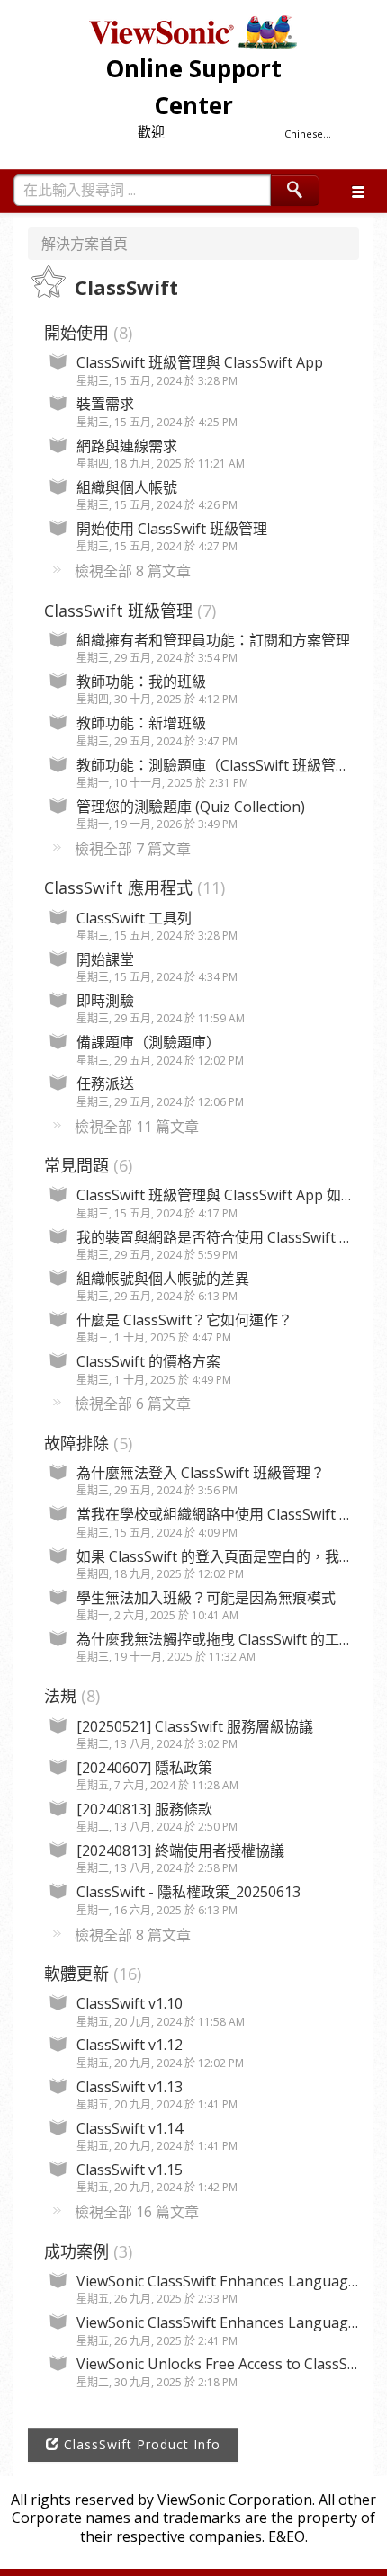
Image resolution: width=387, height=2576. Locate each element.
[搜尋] (295, 190)
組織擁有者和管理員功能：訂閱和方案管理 (213, 640)
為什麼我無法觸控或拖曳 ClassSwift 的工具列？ (229, 1639)
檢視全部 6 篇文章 (133, 1404)
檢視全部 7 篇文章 (133, 849)
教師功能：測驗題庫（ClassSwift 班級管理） (220, 765)
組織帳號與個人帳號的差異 (163, 1279)
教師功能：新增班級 (141, 723)
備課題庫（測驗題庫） (148, 1042)
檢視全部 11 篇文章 (137, 1127)
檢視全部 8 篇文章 (133, 571)
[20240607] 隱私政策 (144, 1768)
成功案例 (86, 2251)
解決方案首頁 (85, 244)
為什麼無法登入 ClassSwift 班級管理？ (201, 1473)
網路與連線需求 (127, 446)
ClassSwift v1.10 (130, 2003)
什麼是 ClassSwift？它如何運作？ (184, 1320)
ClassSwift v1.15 (130, 2170)
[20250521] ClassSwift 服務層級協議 (195, 1726)
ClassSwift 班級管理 (128, 611)
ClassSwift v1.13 (130, 2087)
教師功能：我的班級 (141, 682)
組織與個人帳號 (127, 487)
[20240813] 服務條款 (144, 1809)
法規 (70, 1696)
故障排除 (86, 1443)
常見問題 (86, 1165)
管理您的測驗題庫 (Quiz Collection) (191, 807)
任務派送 (105, 1083)
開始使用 (86, 333)
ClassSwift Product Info (140, 2444)
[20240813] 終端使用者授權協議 (180, 1850)
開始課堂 (105, 959)
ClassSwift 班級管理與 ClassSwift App (200, 362)
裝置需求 (105, 404)
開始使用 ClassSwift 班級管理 (172, 529)
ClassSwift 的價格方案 (148, 1361)
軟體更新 (90, 1974)
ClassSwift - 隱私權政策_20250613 (189, 1892)
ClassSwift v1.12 (130, 2045)
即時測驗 (105, 1001)
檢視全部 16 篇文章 (137, 2212)
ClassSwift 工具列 (134, 918)
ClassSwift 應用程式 (132, 887)
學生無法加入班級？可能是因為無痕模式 (206, 1598)
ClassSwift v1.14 (130, 2128)
